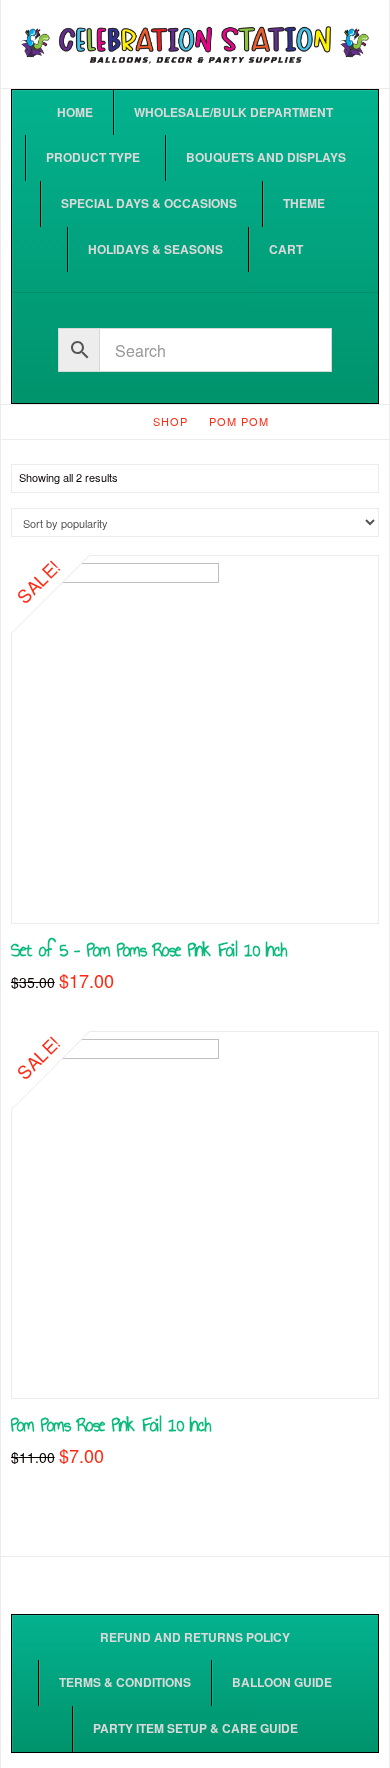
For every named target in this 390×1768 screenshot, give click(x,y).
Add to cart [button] (195, 887)
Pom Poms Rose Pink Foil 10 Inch (111, 1424)
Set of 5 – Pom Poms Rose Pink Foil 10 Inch (149, 949)
